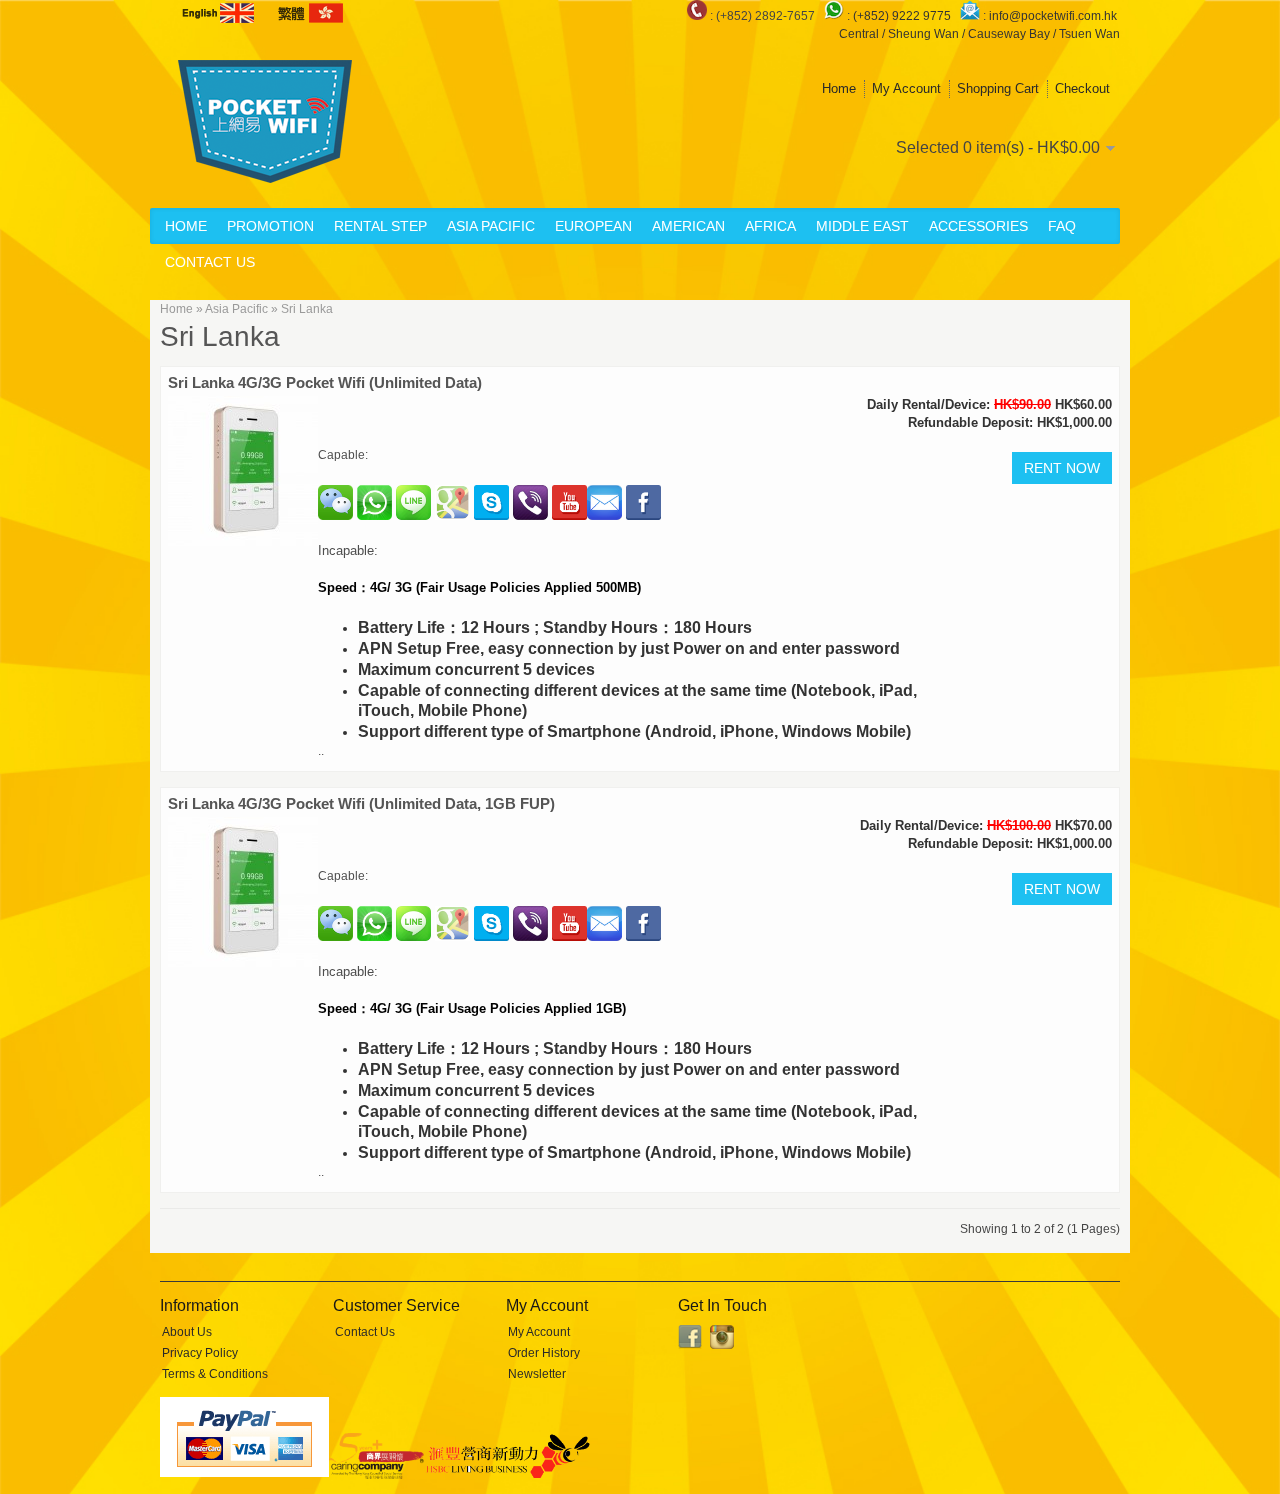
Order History (544, 1353)
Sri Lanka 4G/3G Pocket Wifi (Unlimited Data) (325, 382)
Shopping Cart (998, 88)
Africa (770, 226)
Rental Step (380, 226)
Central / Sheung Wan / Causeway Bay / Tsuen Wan (979, 34)
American (688, 226)
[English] (220, 13)
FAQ (1062, 226)
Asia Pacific (491, 226)
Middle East (862, 226)
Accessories (978, 226)
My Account (906, 88)
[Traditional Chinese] (309, 13)
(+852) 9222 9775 (903, 16)
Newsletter (537, 1374)
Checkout (1082, 88)
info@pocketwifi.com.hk (1053, 16)
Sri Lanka (307, 309)
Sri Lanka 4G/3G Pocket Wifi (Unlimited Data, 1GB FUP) (361, 803)
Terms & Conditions (215, 1374)
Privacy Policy (200, 1353)
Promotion (270, 226)
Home (839, 88)
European (593, 226)
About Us (187, 1332)
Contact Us (210, 262)
